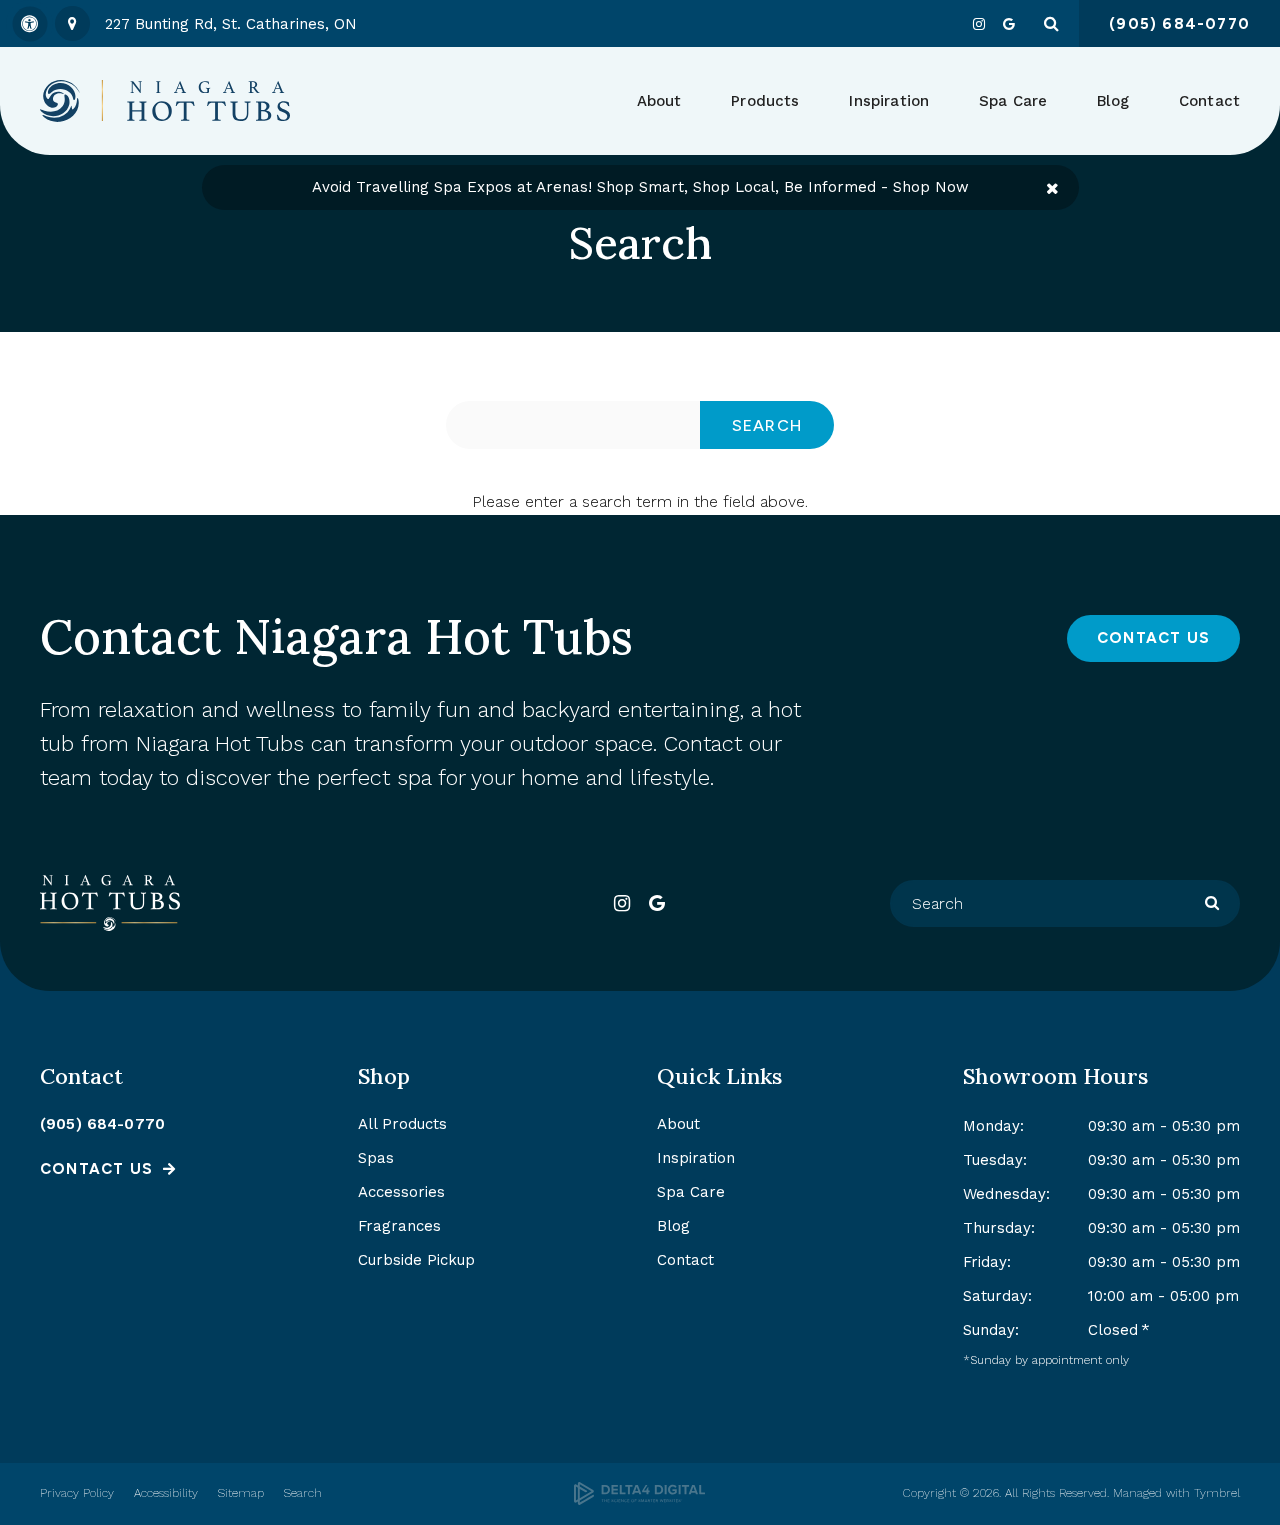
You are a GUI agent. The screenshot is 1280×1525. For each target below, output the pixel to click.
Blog (1113, 101)
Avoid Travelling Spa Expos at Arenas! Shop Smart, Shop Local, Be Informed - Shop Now (640, 187)
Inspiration (889, 101)
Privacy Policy (77, 1493)
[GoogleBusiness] (1009, 23)
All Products (402, 1124)
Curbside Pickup (416, 1260)
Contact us (96, 1169)
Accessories (401, 1192)
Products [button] (765, 101)
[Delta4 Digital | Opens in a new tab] (639, 1493)
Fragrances (399, 1226)
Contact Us (1153, 638)
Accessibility (166, 1493)
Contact (1209, 101)
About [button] (659, 101)
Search (303, 1493)
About (678, 1124)
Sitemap (241, 1493)
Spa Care (691, 1192)
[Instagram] (979, 23)
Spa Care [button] (1013, 101)
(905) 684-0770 (102, 1124)
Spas (376, 1158)
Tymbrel (1217, 1493)
